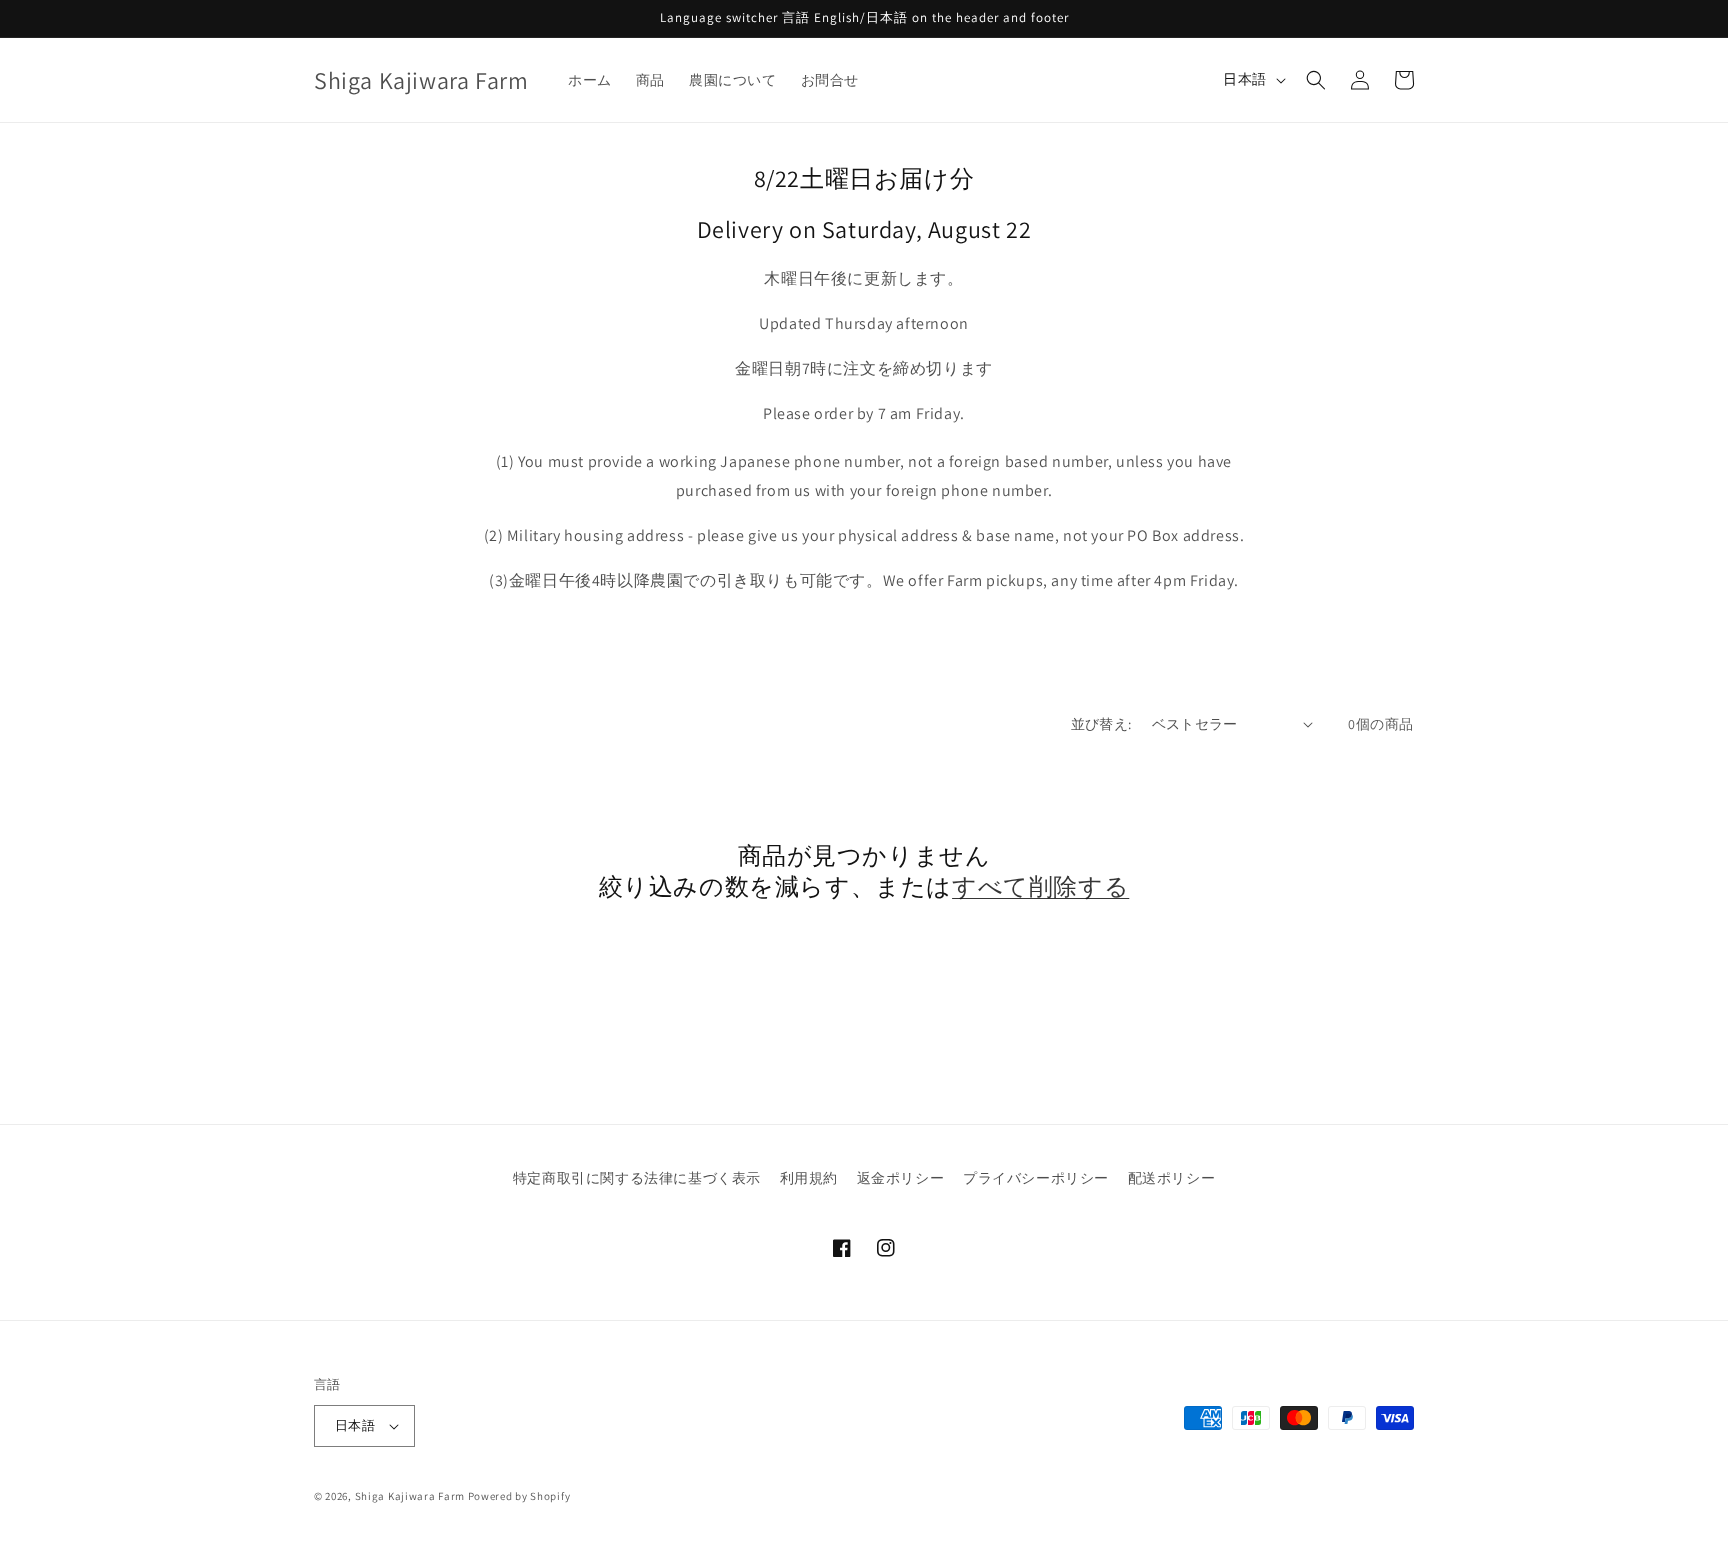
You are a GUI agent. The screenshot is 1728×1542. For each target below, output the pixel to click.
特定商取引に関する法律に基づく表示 (637, 1178)
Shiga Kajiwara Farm (410, 1496)
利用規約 (809, 1178)
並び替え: (1101, 724)
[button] (1316, 80)
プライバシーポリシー (1036, 1178)
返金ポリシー (901, 1178)
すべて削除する (1040, 886)
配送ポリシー (1172, 1178)
